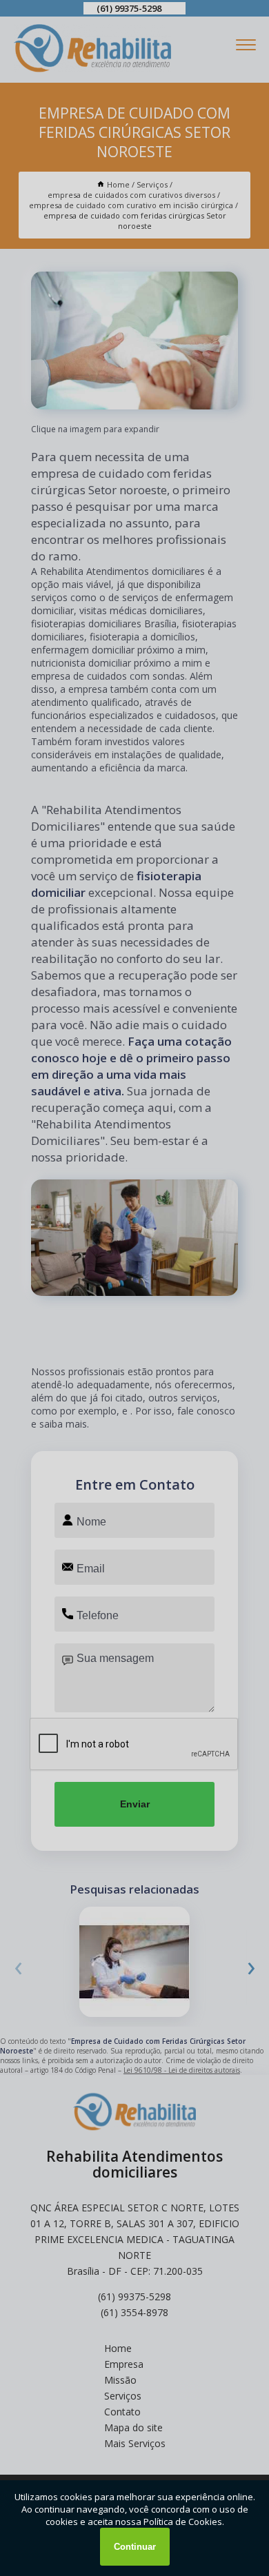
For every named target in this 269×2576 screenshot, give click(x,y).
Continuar (135, 2547)
